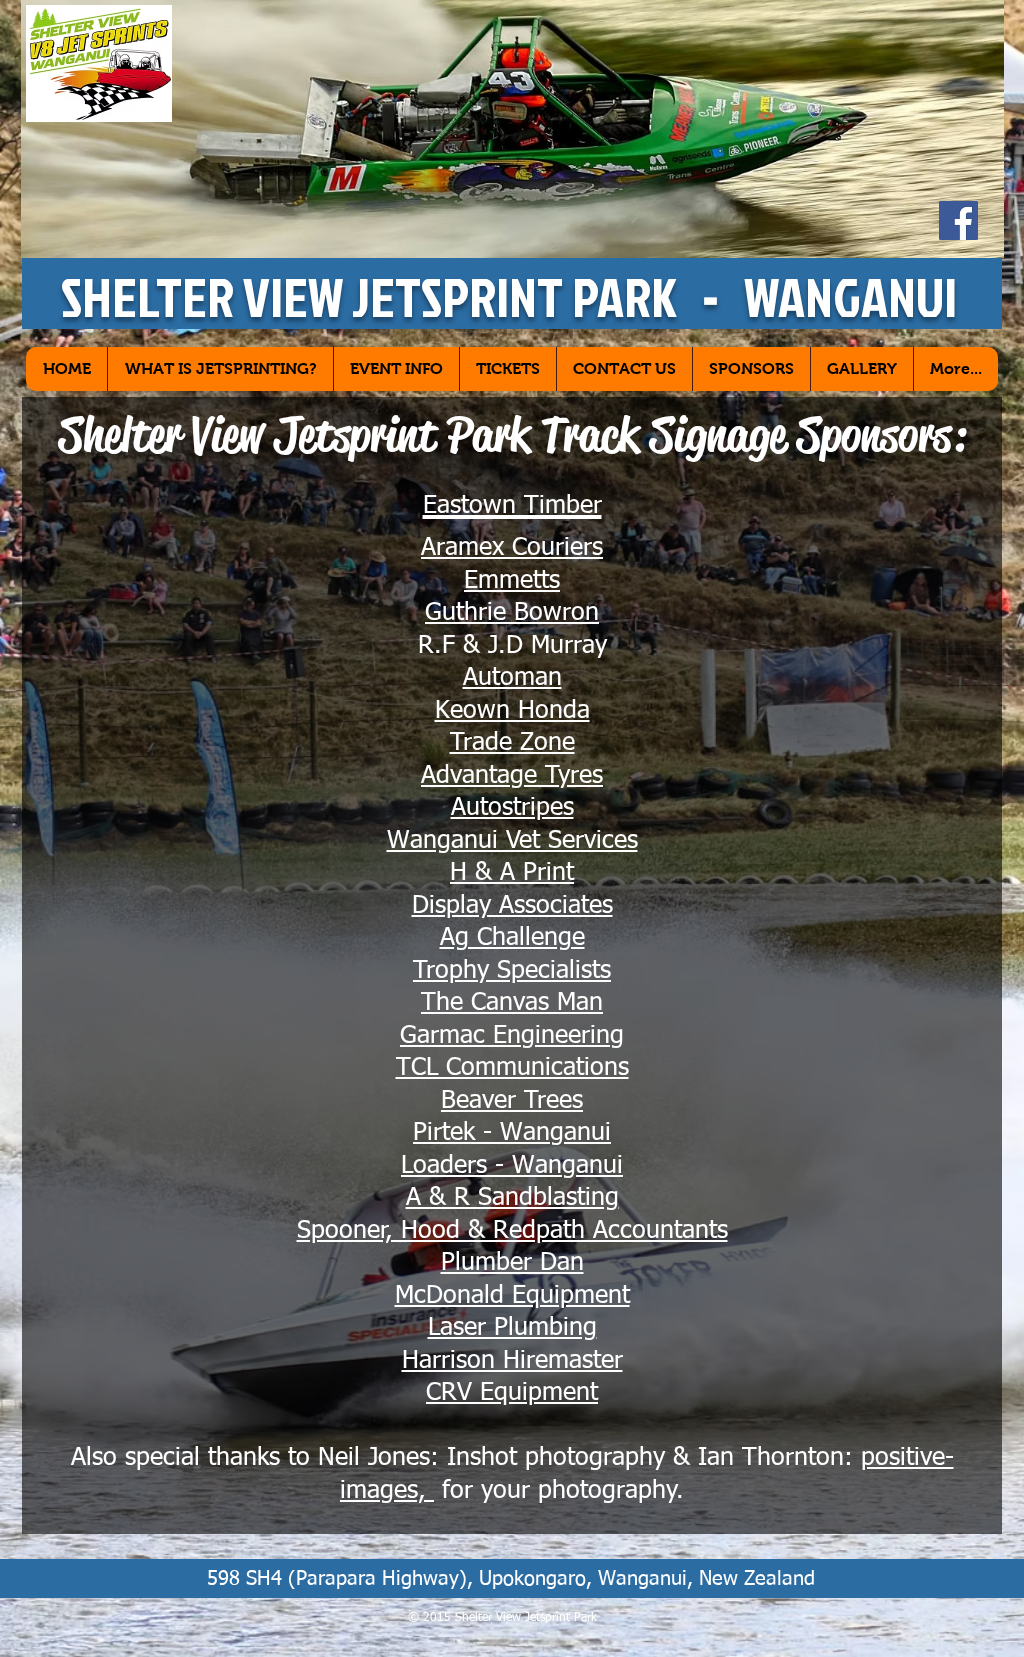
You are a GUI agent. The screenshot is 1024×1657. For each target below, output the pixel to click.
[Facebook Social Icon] (958, 220)
